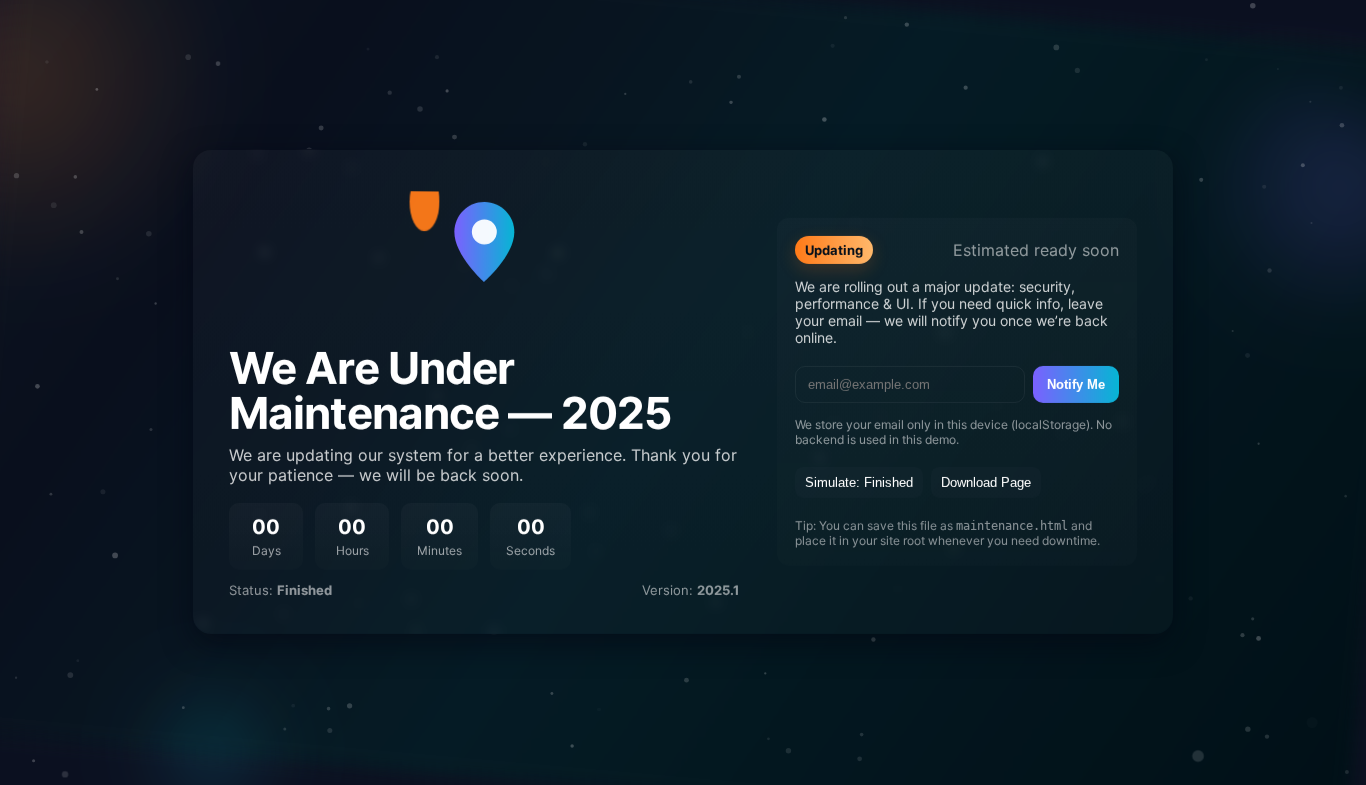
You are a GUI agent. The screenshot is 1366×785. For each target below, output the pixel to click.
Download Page (986, 482)
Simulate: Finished (859, 482)
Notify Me (1076, 384)
